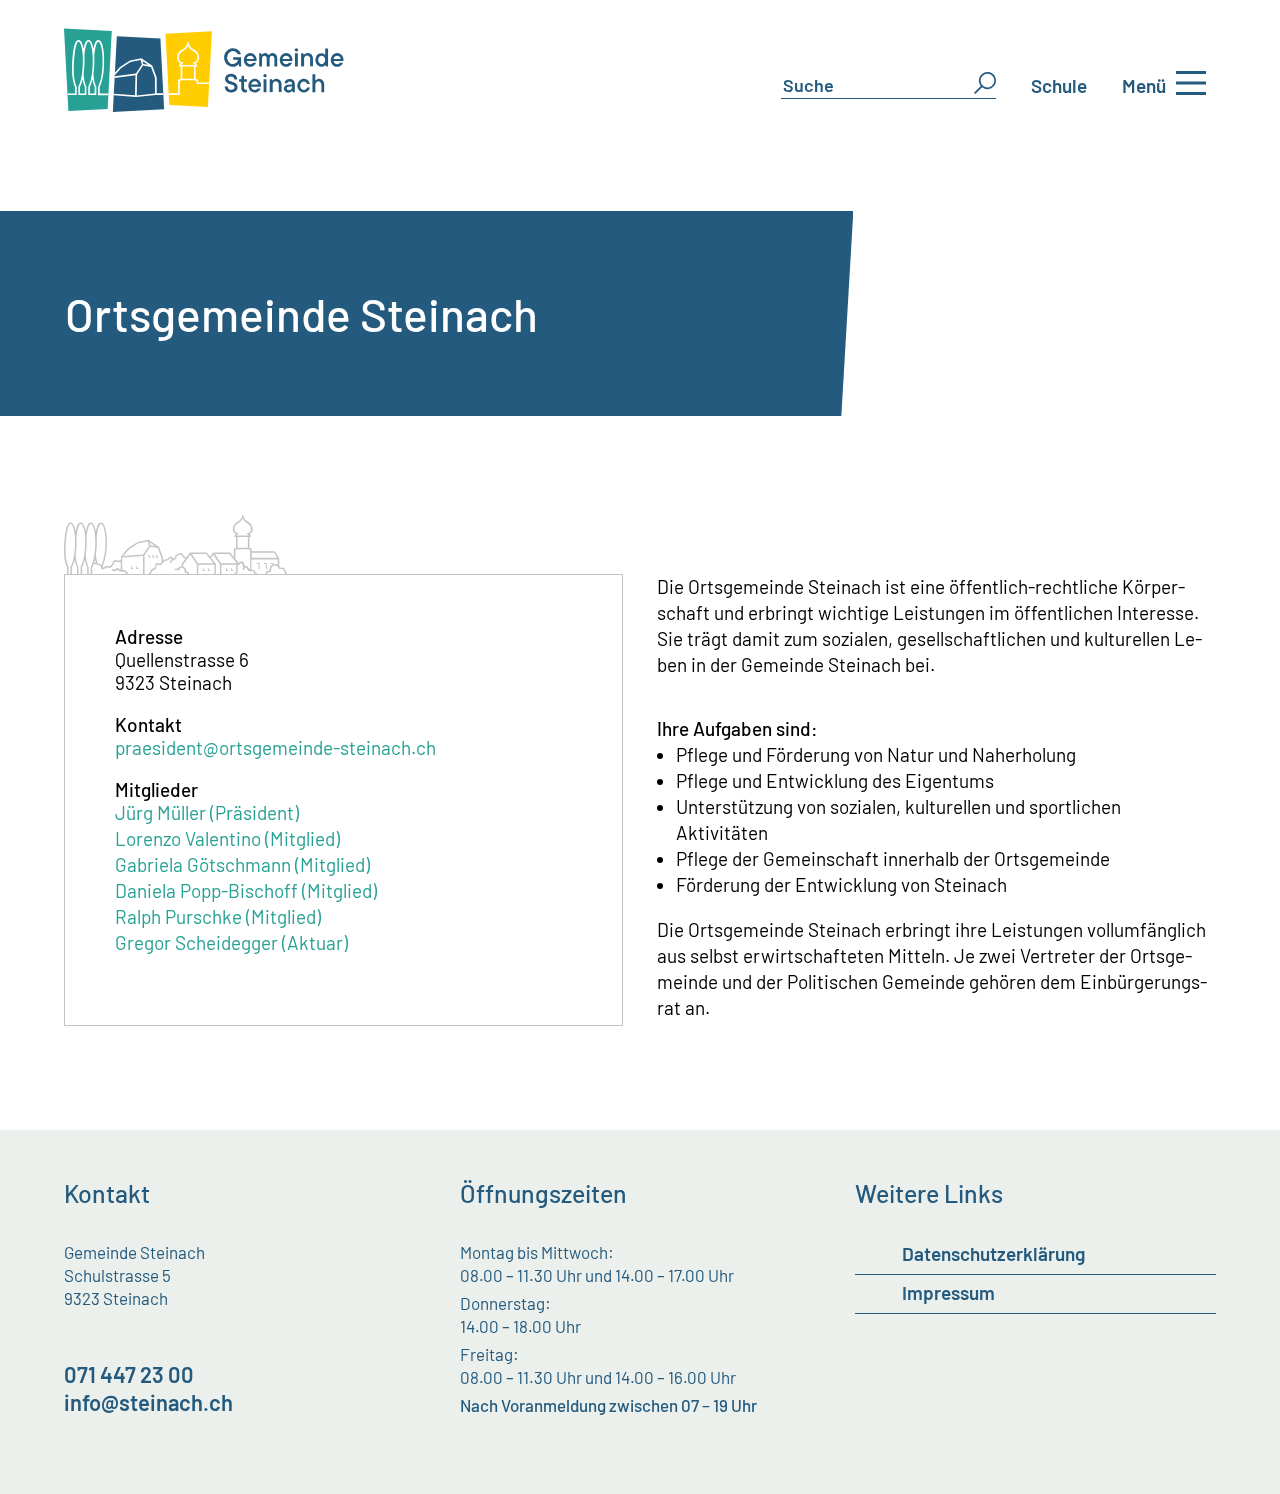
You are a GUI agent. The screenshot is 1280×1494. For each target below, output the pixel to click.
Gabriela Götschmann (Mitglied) (242, 864)
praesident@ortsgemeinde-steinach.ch (275, 747)
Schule (1059, 85)
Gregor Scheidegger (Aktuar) (231, 942)
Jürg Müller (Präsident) (207, 812)
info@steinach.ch (148, 1402)
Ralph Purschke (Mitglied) (218, 916)
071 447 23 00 (129, 1374)
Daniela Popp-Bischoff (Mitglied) (246, 890)
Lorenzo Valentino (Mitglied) (227, 838)
